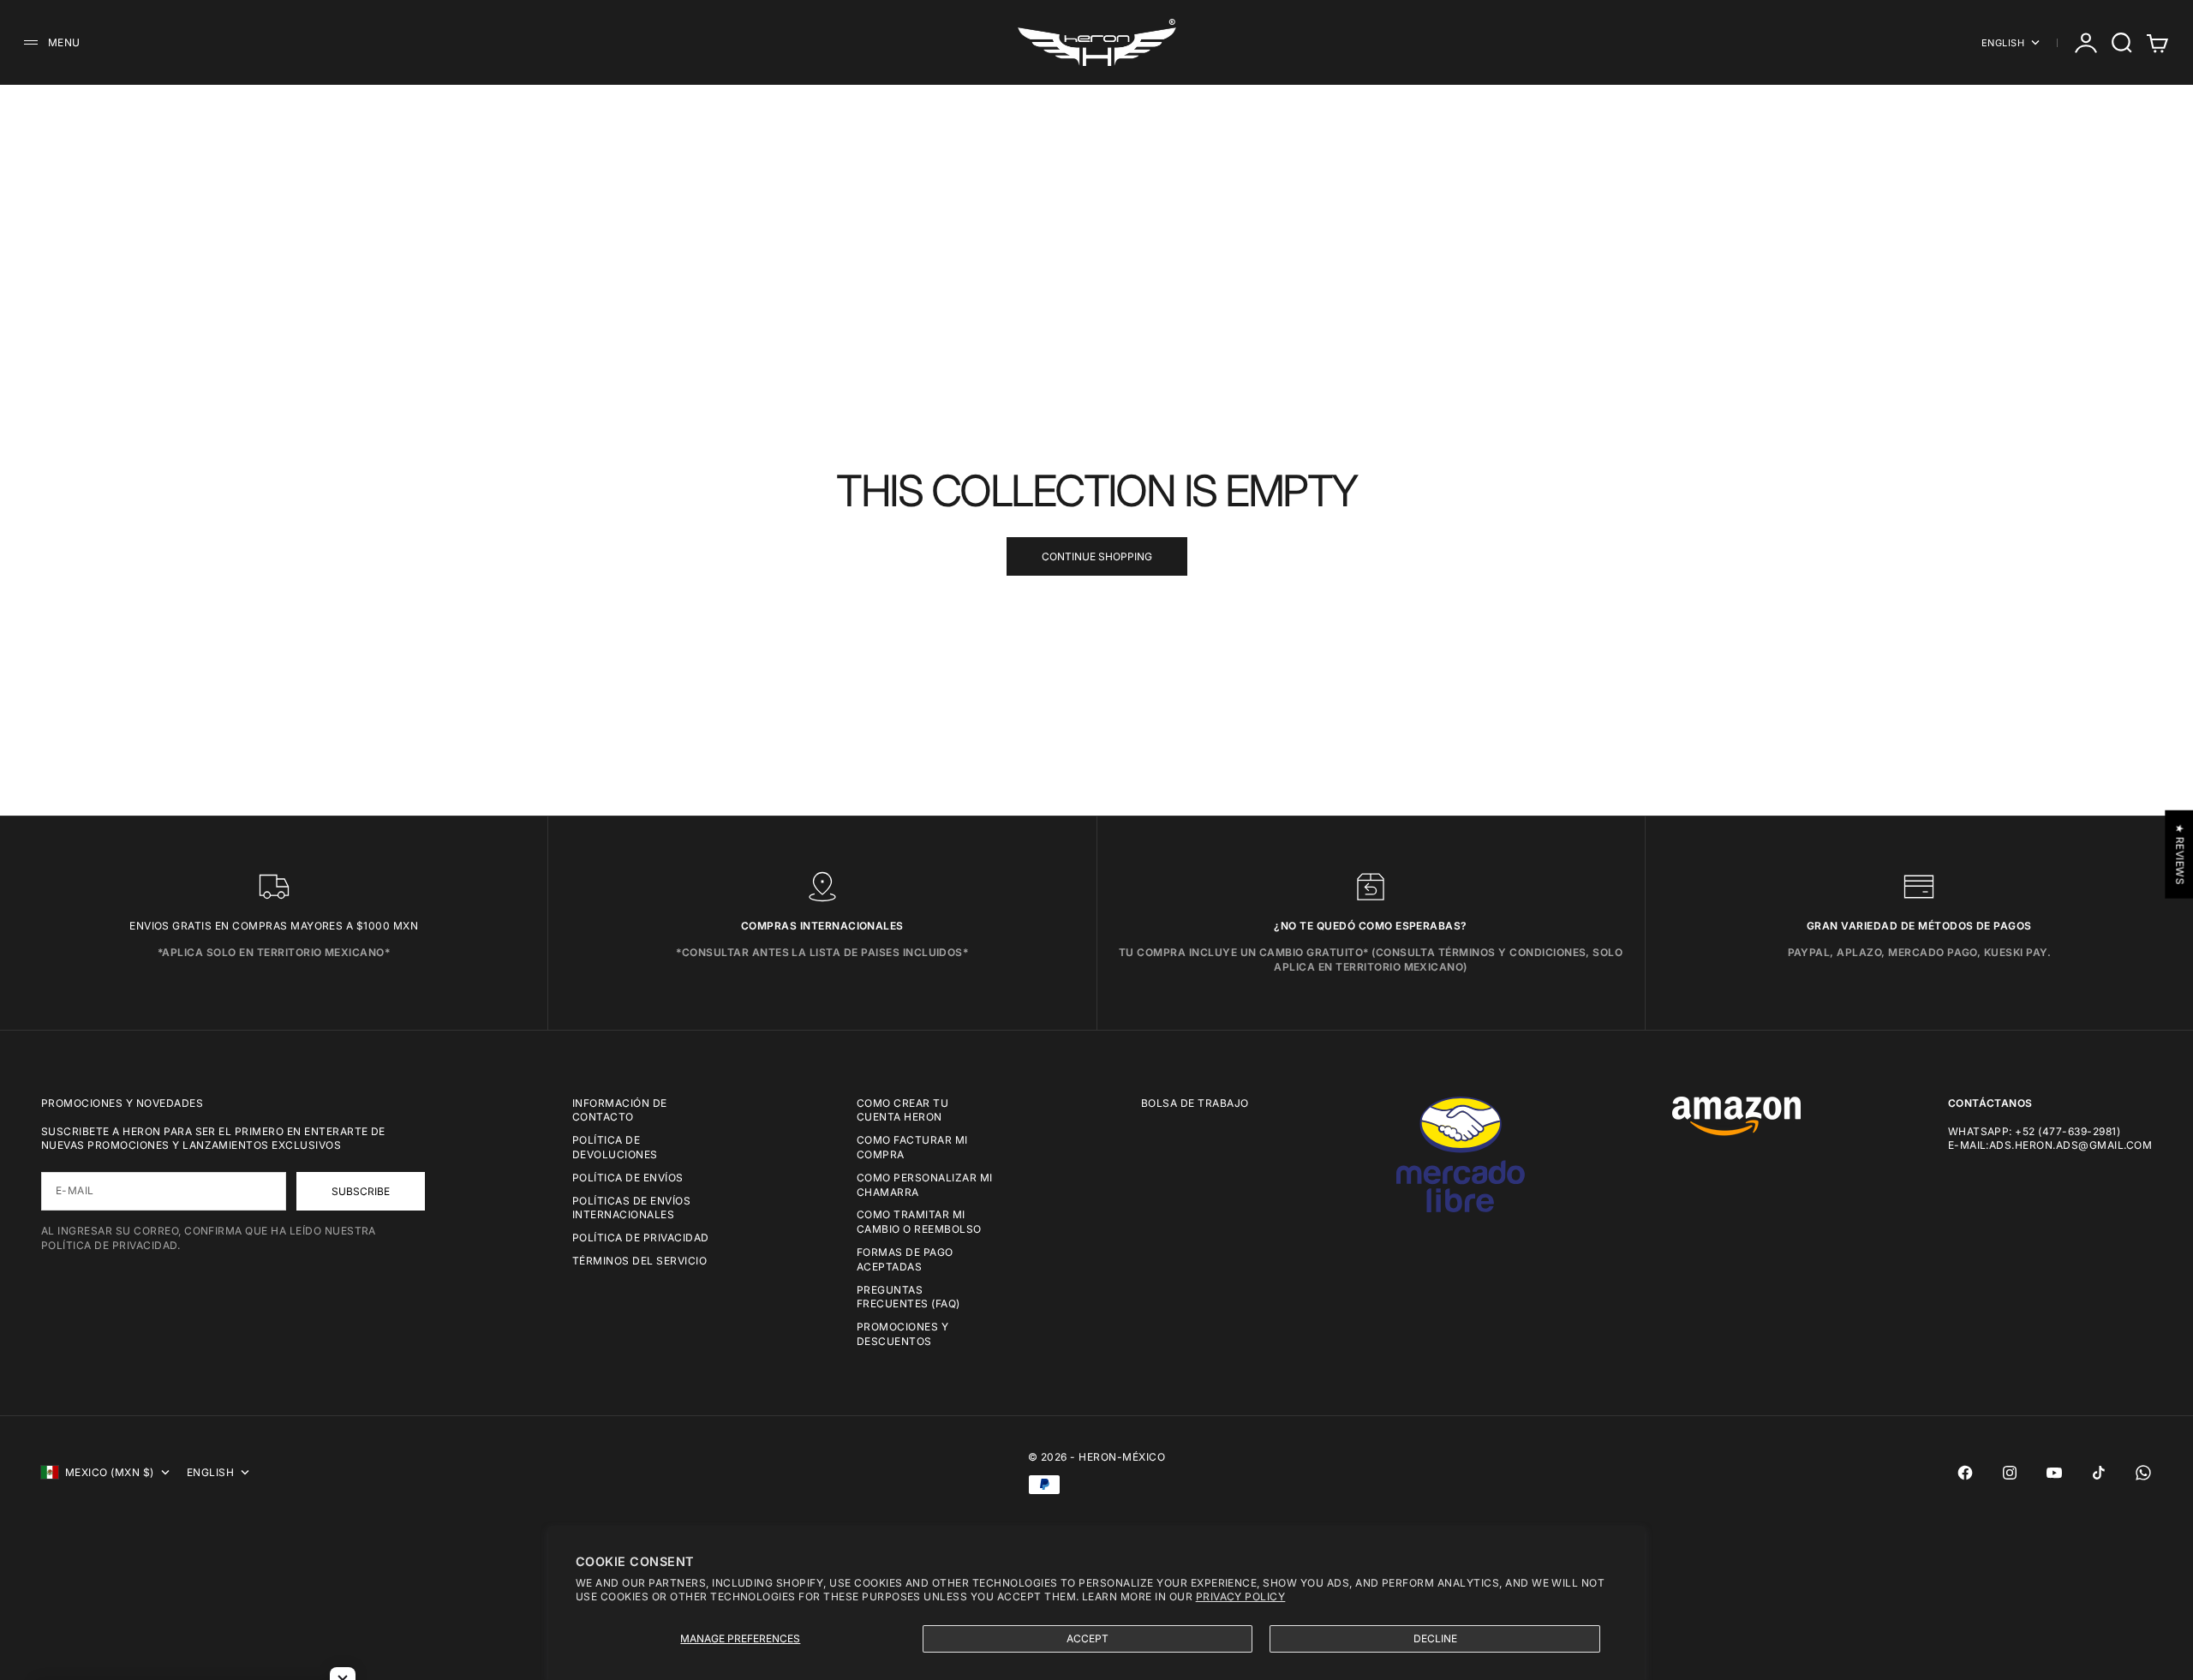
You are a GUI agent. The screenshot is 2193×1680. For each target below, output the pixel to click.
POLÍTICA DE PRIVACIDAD (641, 1238)
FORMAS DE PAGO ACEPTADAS (905, 1259)
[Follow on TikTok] (2099, 1473)
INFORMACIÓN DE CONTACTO (620, 1110)
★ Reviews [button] (2180, 854)
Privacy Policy (1241, 1596)
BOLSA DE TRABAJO (1195, 1103)
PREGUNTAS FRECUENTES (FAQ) (908, 1297)
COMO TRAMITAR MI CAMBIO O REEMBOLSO (919, 1222)
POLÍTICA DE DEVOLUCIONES (615, 1147)
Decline (1435, 1638)
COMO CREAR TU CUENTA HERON (902, 1110)
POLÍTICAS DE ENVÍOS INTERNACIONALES (631, 1208)
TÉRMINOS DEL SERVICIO (639, 1261)
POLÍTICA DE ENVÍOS (628, 1178)
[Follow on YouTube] (2054, 1473)
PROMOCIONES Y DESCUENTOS (902, 1334)
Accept (1088, 1638)
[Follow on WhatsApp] (2143, 1473)
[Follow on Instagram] (2010, 1473)
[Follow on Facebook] (1965, 1473)
